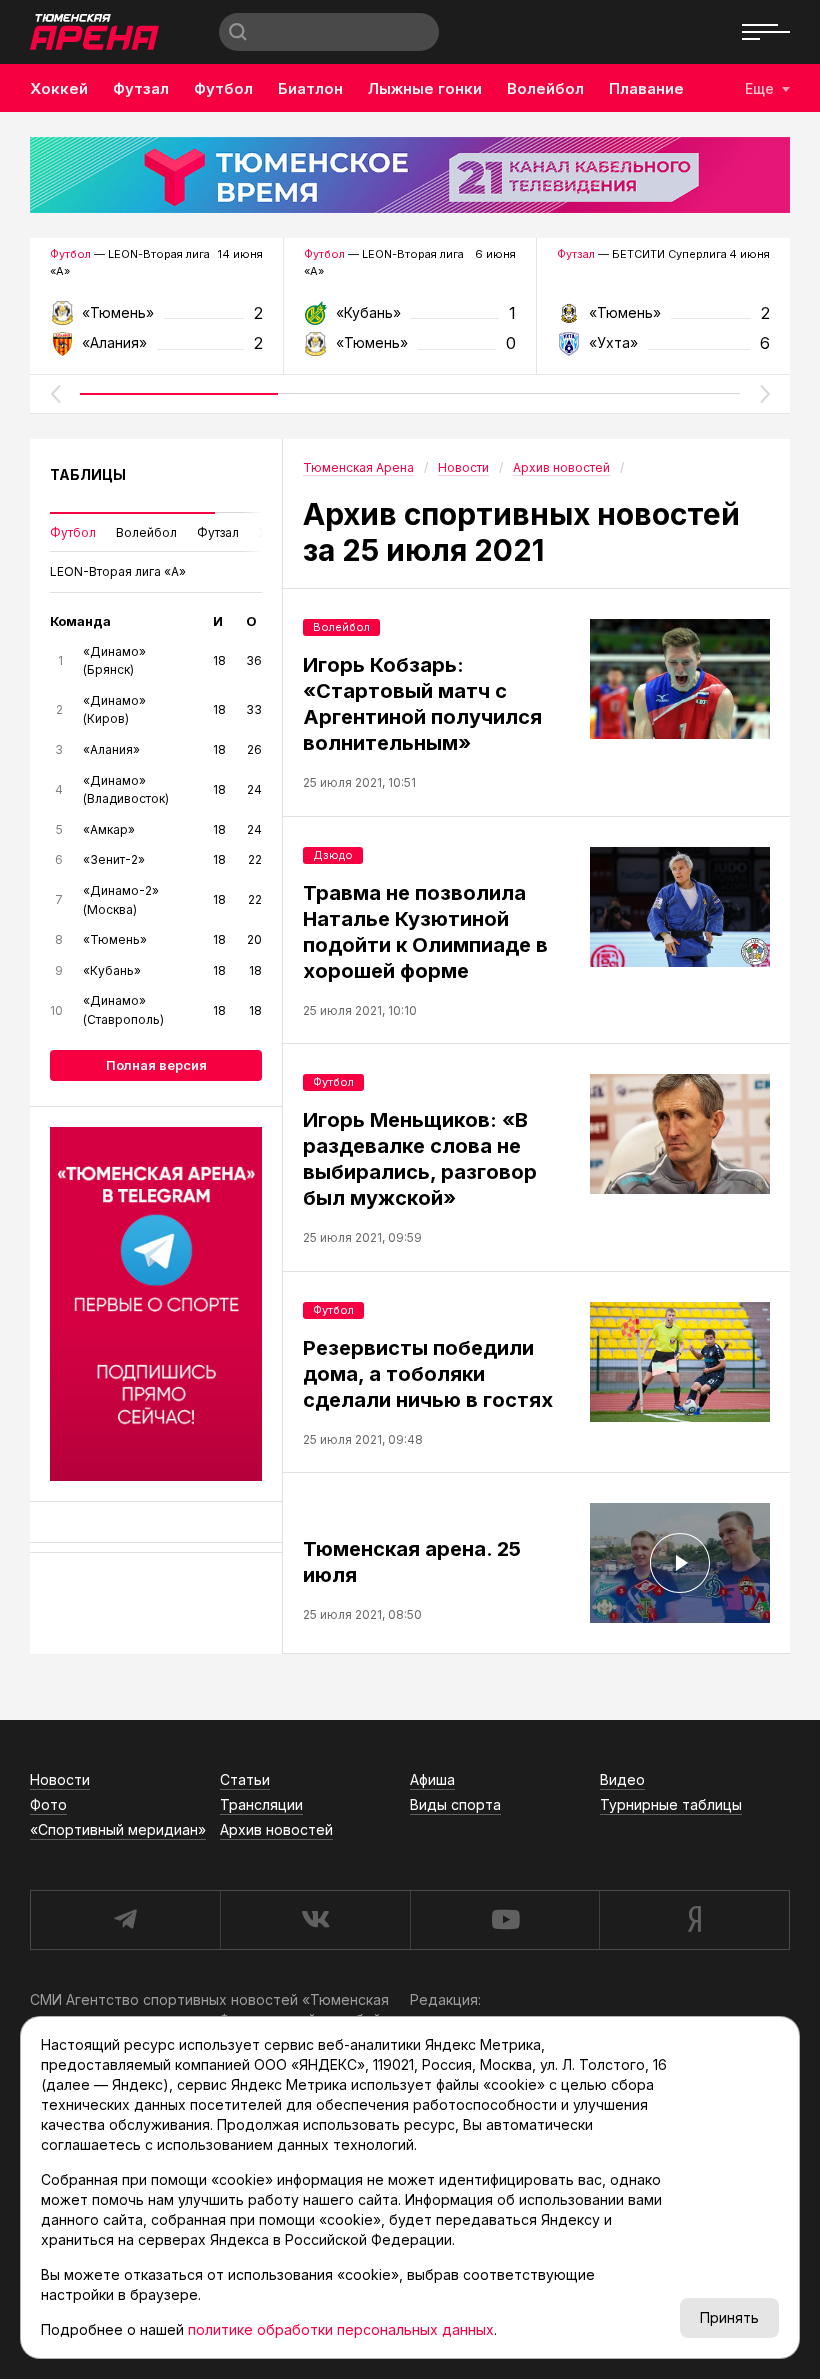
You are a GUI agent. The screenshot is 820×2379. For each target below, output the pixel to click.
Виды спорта (455, 1804)
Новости (60, 1779)
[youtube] (505, 1920)
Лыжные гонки (425, 88)
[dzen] (694, 1920)
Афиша (432, 1779)
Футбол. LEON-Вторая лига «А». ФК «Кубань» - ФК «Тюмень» (410, 319)
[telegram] (125, 1920)
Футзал (141, 88)
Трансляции (261, 1804)
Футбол (223, 88)
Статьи (245, 1779)
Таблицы (88, 474)
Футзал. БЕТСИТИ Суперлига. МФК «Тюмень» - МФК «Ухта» (663, 319)
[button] (55, 394)
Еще (759, 88)
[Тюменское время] (410, 175)
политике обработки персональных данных (341, 2329)
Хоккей (59, 88)
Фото (48, 1804)
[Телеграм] (156, 1304)
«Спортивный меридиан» (118, 1829)
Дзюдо (333, 855)
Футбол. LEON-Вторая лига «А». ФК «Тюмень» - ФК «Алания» (156, 319)
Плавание (646, 88)
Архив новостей (276, 1829)
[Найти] (238, 32)
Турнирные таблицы (671, 1804)
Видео (622, 1779)
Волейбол (545, 88)
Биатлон (310, 88)
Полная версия (156, 1065)
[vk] (315, 1920)
